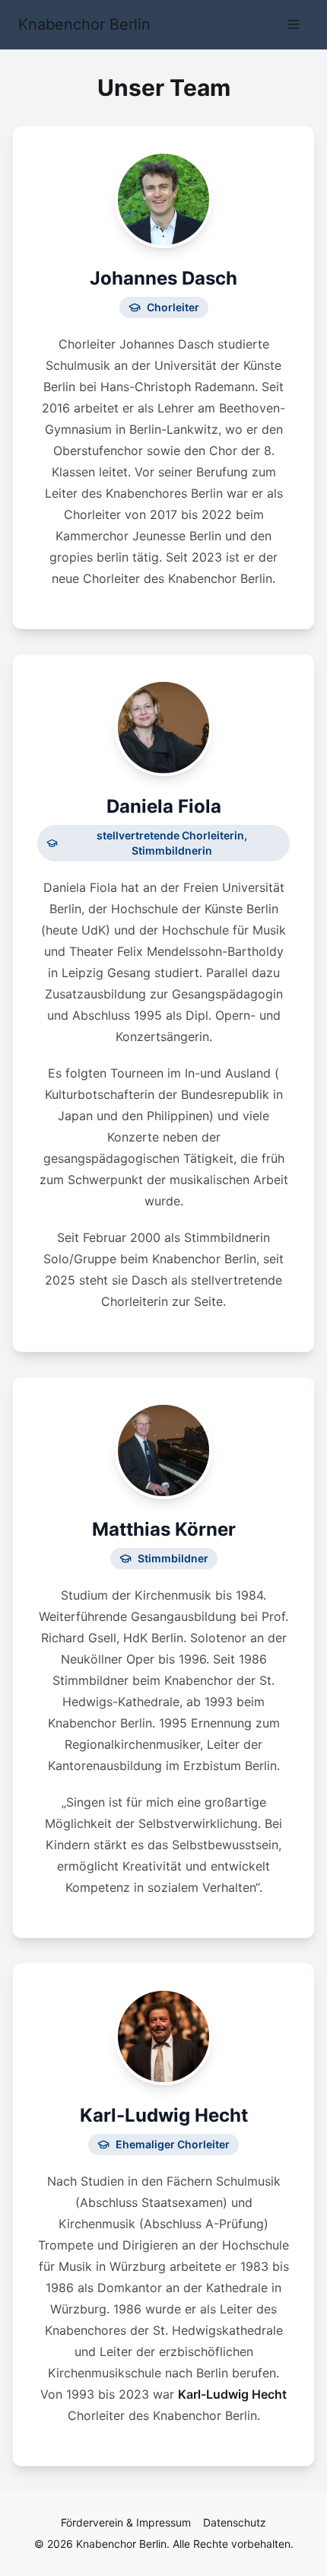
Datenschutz (235, 2522)
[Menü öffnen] (294, 24)
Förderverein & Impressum (126, 2522)
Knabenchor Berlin (84, 24)
